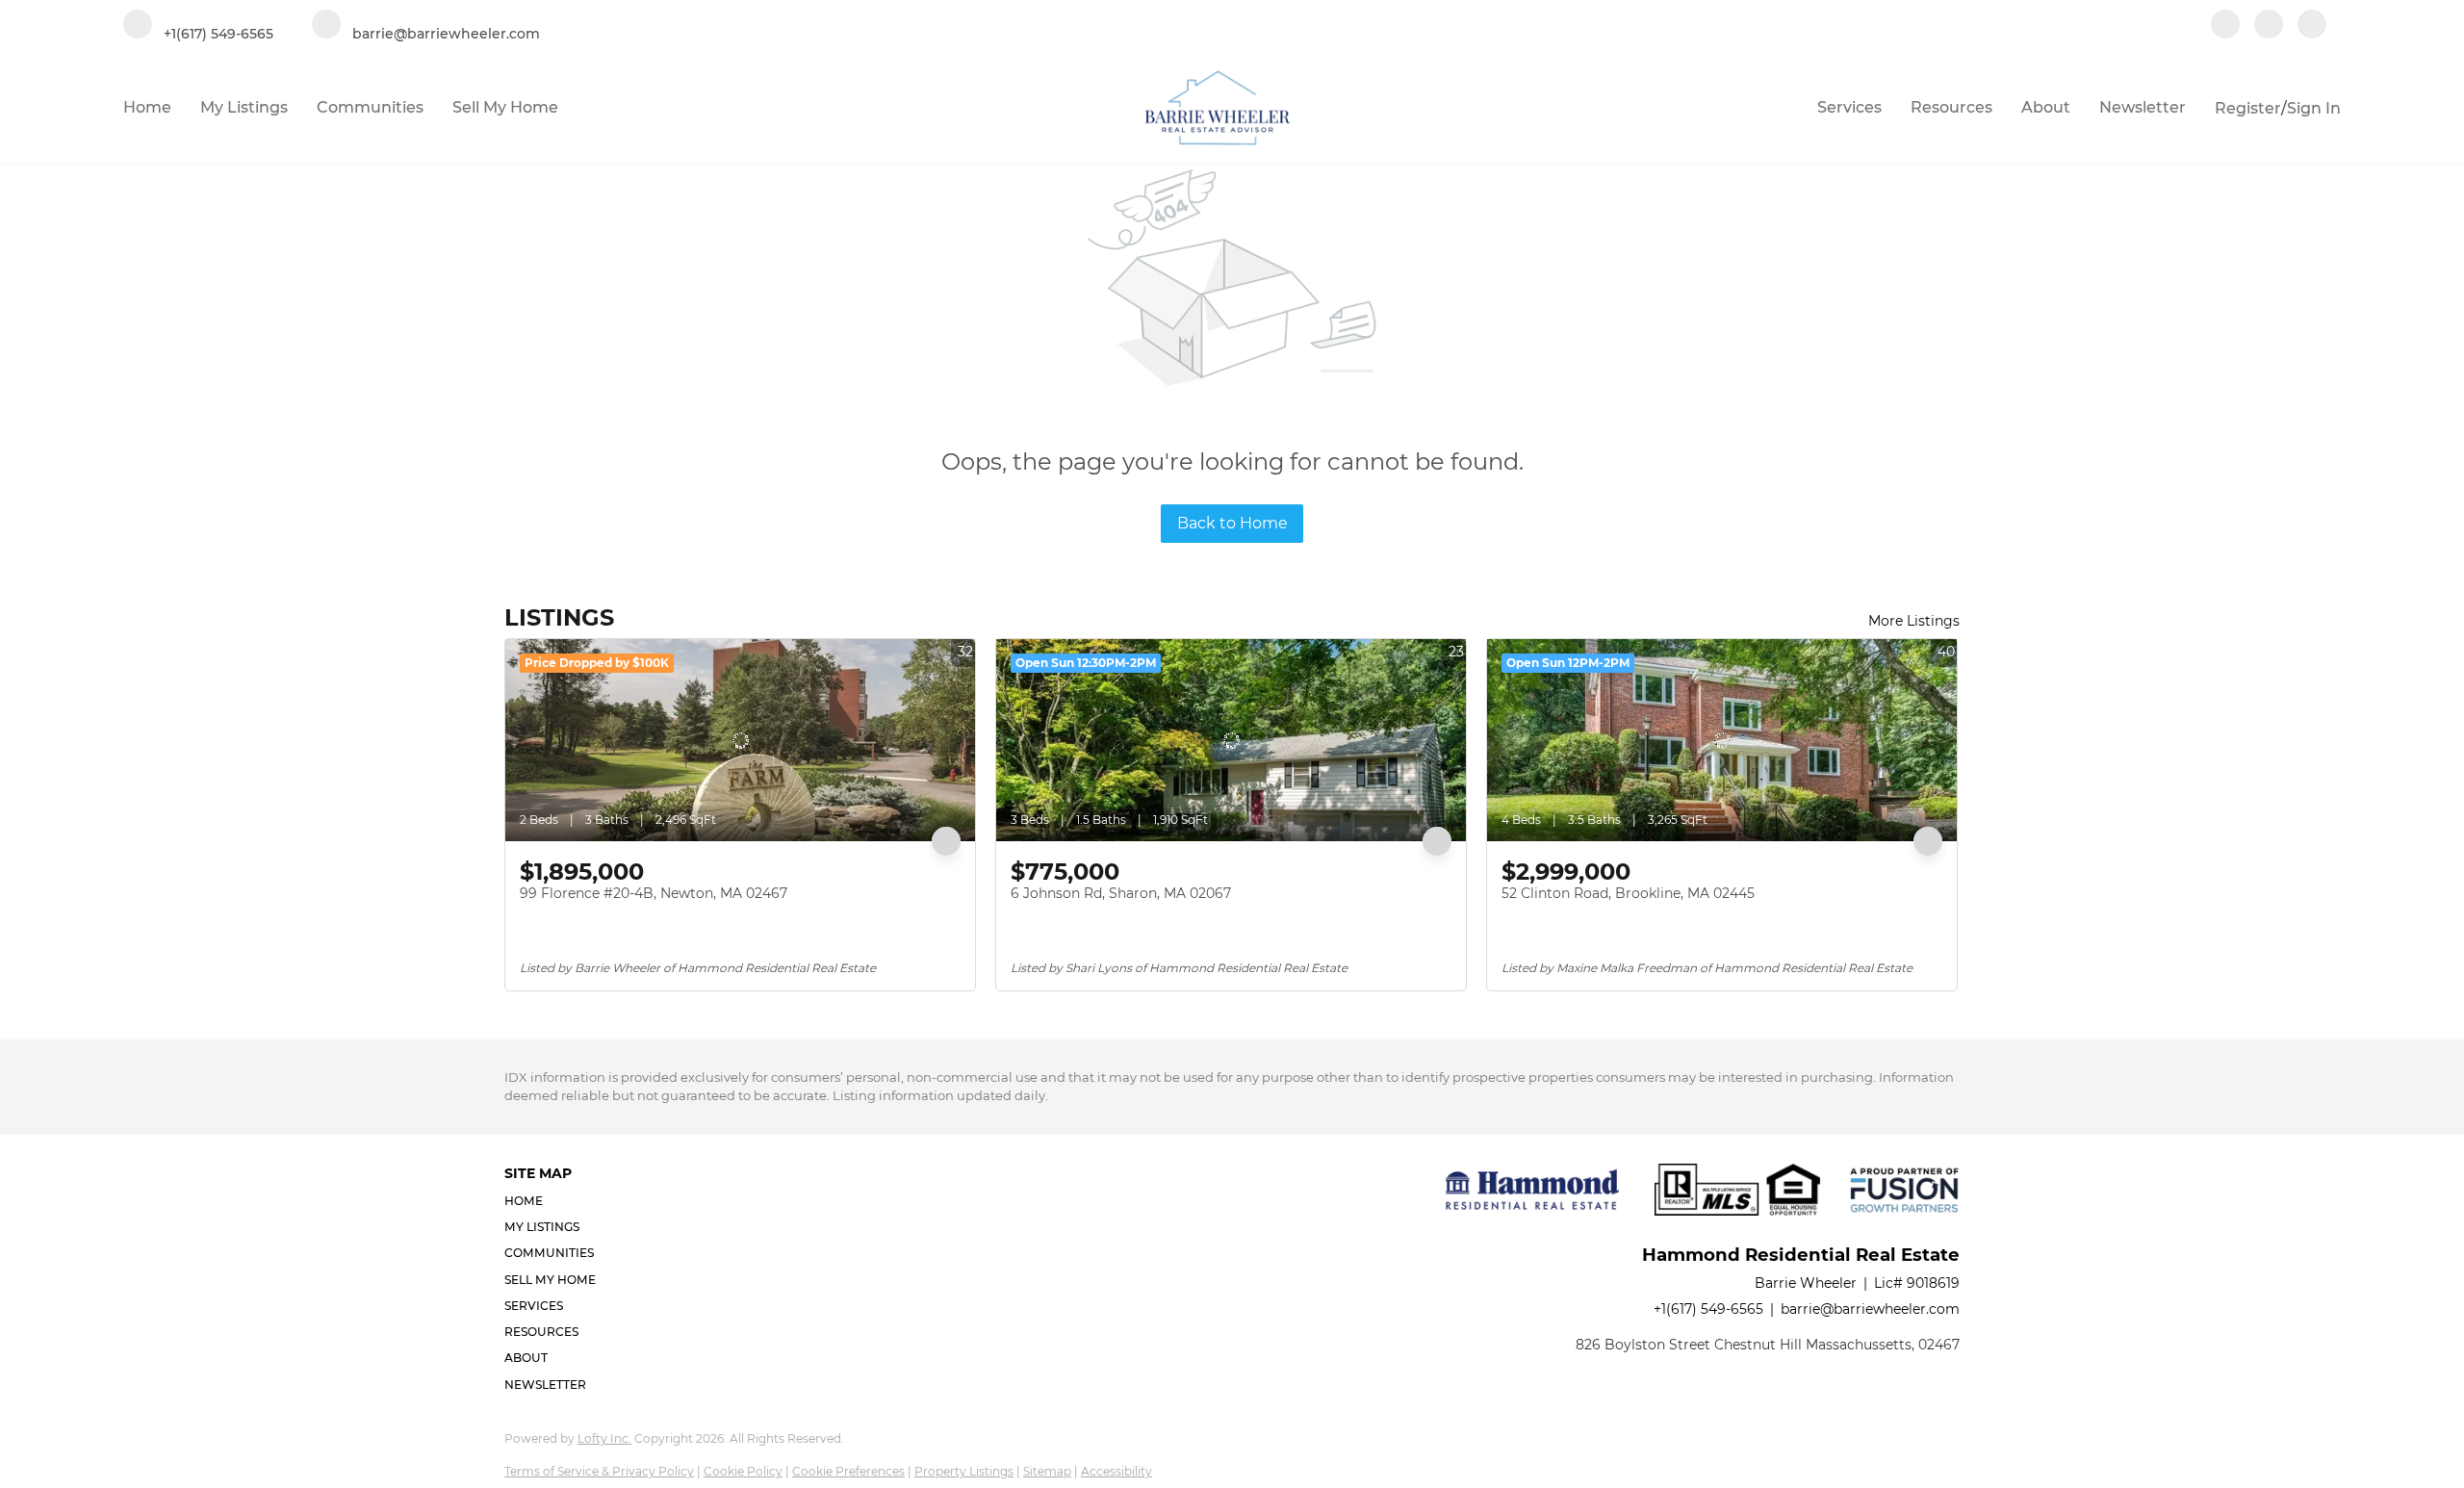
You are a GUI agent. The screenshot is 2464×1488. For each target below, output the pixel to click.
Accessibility (1116, 1471)
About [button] (2046, 107)
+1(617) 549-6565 (1708, 1309)
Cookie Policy (743, 1471)
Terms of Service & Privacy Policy (599, 1471)
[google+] (2312, 26)
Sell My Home (505, 107)
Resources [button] (1951, 107)
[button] (556, 1201)
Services (1849, 107)
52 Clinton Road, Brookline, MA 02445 (1628, 893)
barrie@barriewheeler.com (1870, 1309)
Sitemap (1047, 1471)
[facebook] (2225, 26)
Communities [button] (370, 107)
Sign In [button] (2314, 108)
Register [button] (2248, 108)
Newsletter (2143, 107)
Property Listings (964, 1471)
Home (147, 107)
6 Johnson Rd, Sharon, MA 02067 (1121, 893)
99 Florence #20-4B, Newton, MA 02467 (654, 893)
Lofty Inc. (604, 1438)
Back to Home (1232, 523)
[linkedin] (2269, 26)
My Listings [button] (244, 107)
